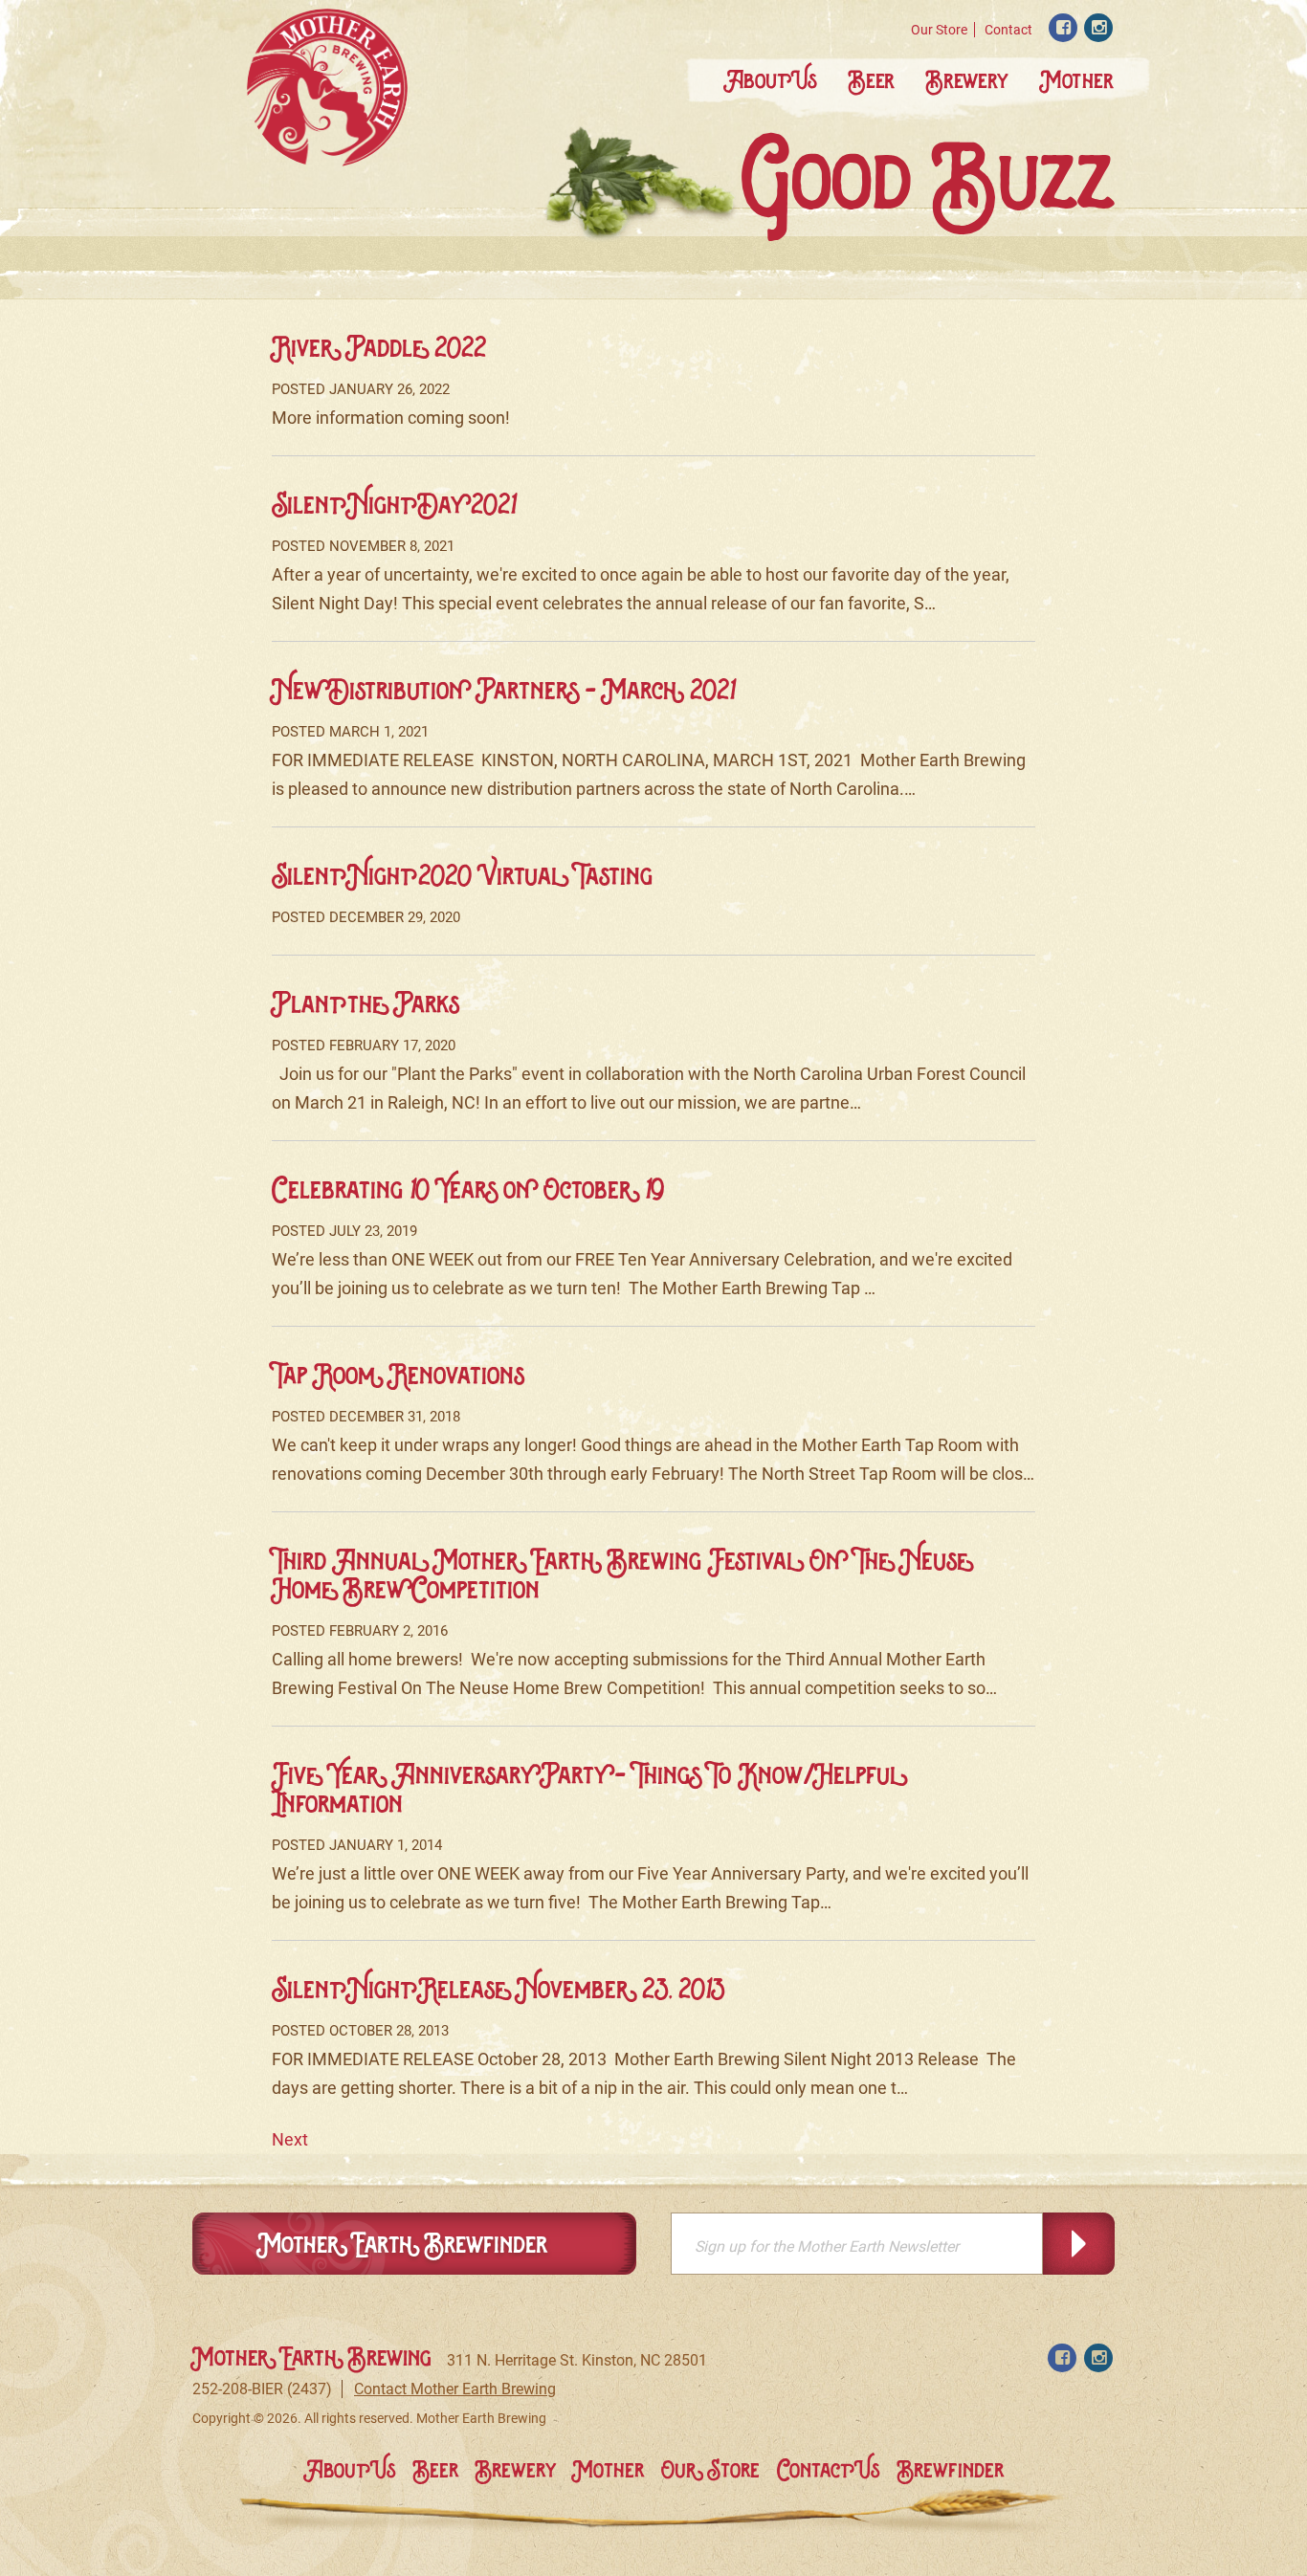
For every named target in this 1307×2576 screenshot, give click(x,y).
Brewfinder (951, 2470)
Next (290, 2139)
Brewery (967, 80)
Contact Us (829, 2470)
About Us (771, 80)
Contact (1008, 30)
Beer (872, 80)
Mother (1077, 80)
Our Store (939, 30)
